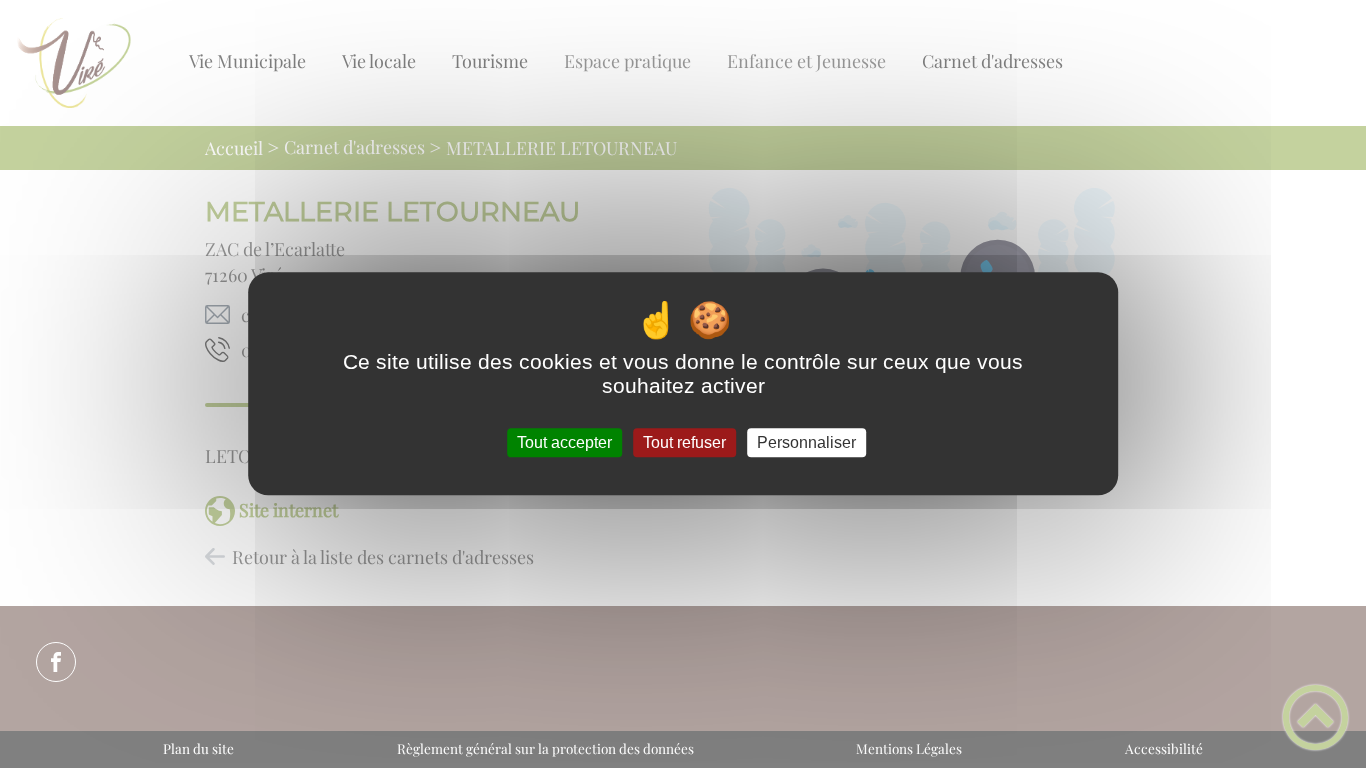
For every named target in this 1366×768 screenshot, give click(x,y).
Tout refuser (684, 442)
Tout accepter (564, 442)
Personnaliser (806, 442)
